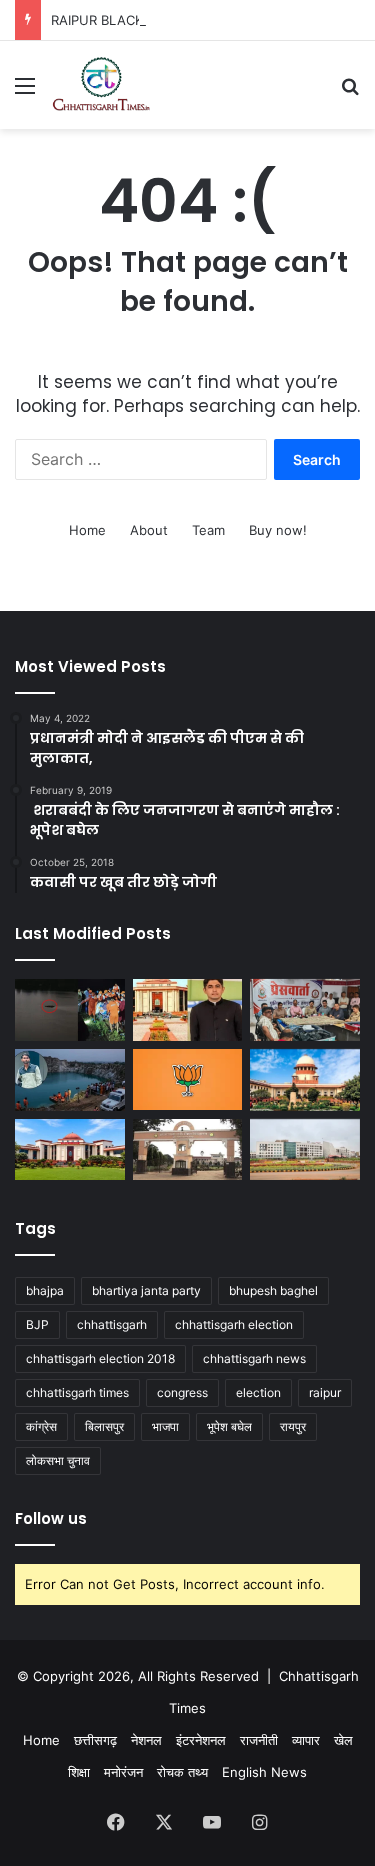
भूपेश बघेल (229, 1426)
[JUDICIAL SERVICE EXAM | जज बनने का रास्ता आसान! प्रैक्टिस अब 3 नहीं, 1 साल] (305, 1080)
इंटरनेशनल (201, 1740)
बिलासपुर (104, 1426)
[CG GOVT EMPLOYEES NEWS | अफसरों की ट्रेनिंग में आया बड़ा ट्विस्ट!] (305, 1150)
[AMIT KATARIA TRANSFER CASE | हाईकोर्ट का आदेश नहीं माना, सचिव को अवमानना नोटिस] (188, 1010)
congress (182, 1392)
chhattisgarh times (77, 1392)
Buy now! (278, 530)
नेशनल (146, 1740)
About (149, 530)
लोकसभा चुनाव (58, 1460)
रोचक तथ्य (182, 1772)
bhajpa (45, 1290)
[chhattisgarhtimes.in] (101, 85)
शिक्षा (79, 1772)
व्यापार (306, 1740)
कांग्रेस (41, 1426)
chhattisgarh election (234, 1324)
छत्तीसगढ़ (95, 1740)
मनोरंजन (123, 1772)
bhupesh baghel (273, 1290)
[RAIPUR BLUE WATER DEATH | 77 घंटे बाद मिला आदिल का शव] (70, 1010)
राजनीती (259, 1740)
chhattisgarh (112, 1324)
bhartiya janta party (146, 1290)
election (258, 1392)
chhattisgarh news (254, 1358)
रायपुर (293, 1426)
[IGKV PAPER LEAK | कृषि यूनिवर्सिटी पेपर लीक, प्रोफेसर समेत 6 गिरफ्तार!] (188, 1150)
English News (264, 1772)
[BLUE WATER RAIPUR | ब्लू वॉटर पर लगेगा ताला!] (70, 1080)
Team (208, 530)
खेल (343, 1740)
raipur (325, 1392)
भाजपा (165, 1426)
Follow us (51, 1518)
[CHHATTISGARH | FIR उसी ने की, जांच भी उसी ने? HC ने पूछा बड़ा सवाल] (70, 1150)
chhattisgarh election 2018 (100, 1358)
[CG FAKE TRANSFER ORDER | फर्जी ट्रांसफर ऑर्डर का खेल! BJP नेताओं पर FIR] (188, 1080)
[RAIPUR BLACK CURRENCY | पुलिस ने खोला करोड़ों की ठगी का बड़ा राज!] (305, 1010)
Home (87, 530)
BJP (37, 1324)
